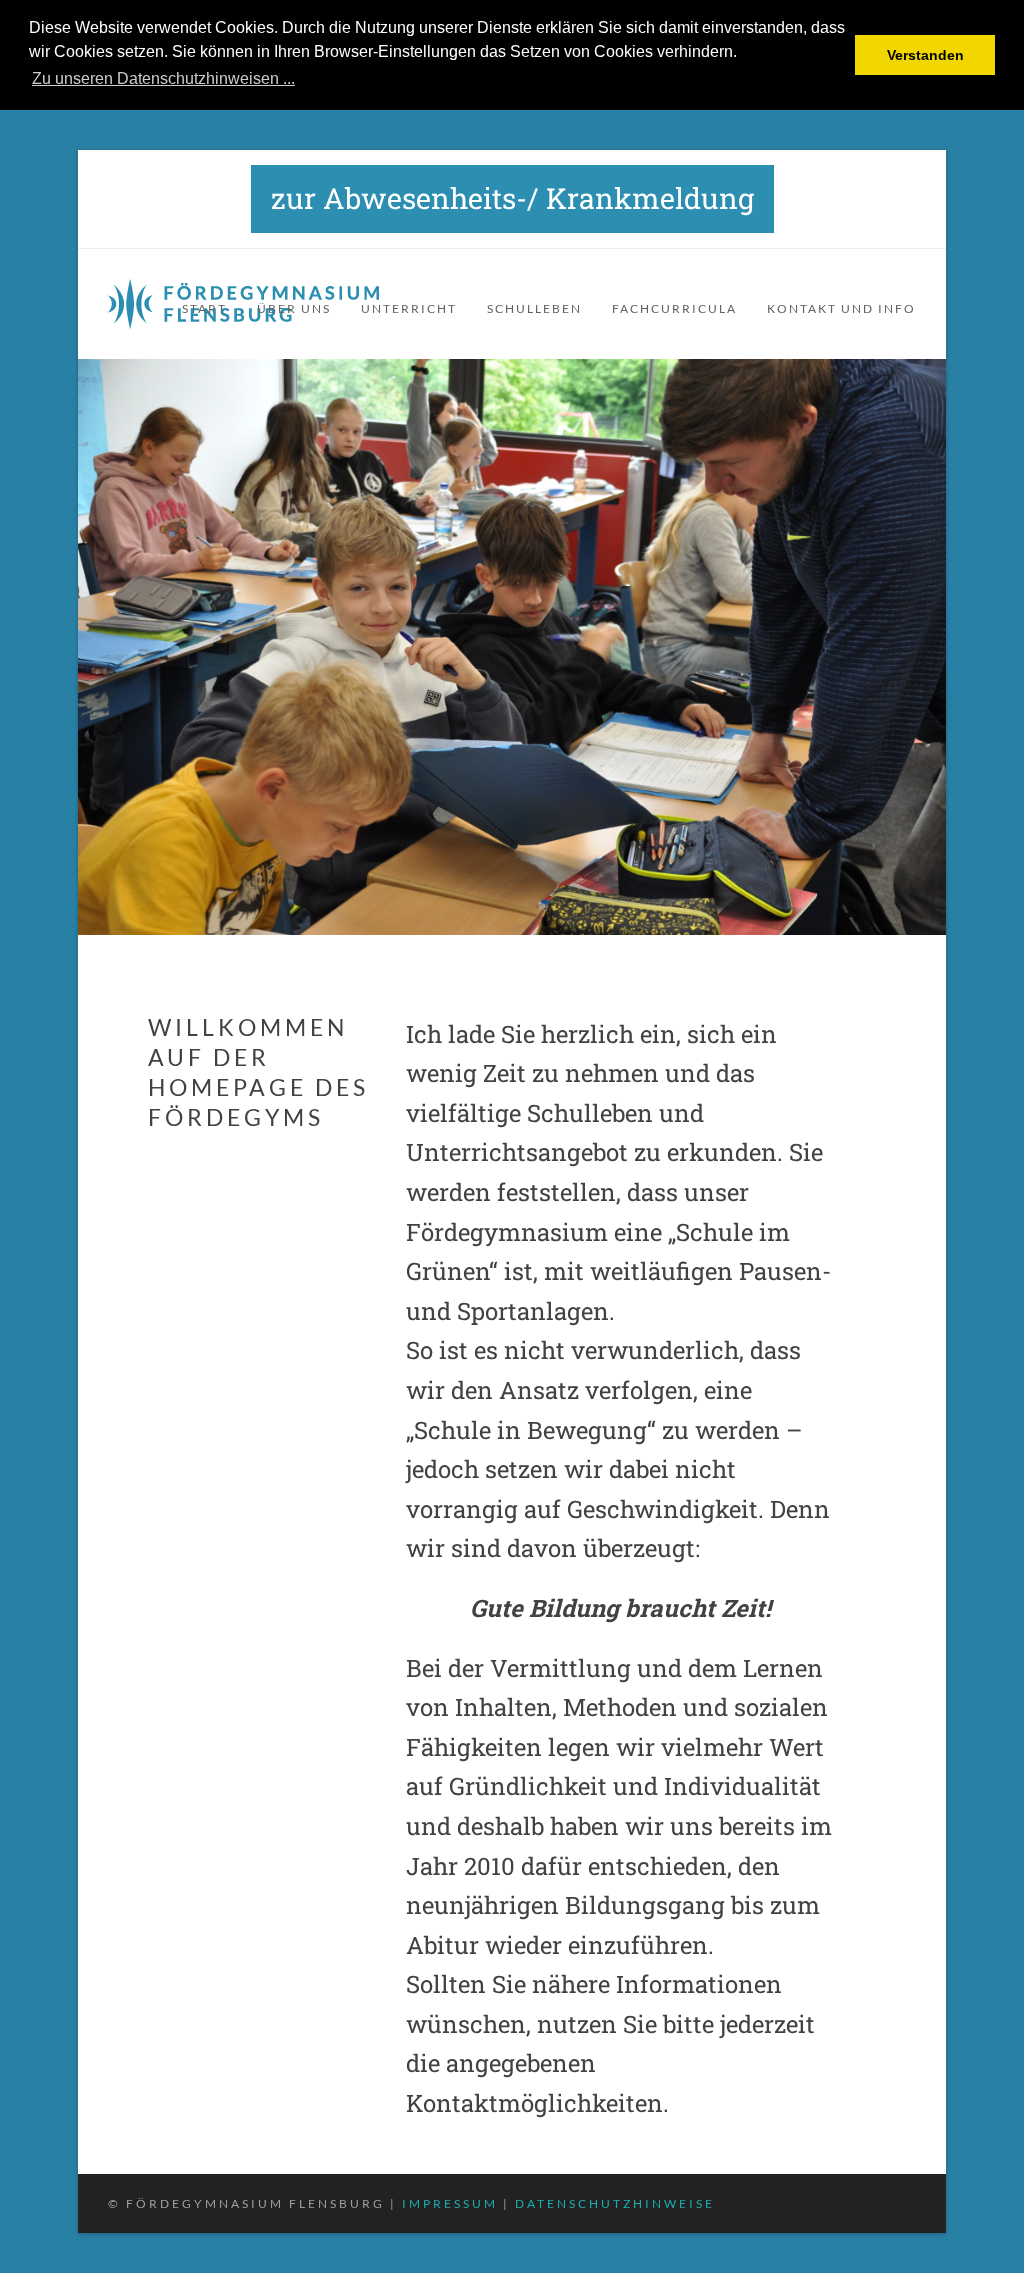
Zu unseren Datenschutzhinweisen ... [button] (163, 78)
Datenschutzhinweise (615, 2203)
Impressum (450, 2203)
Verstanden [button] (925, 55)
